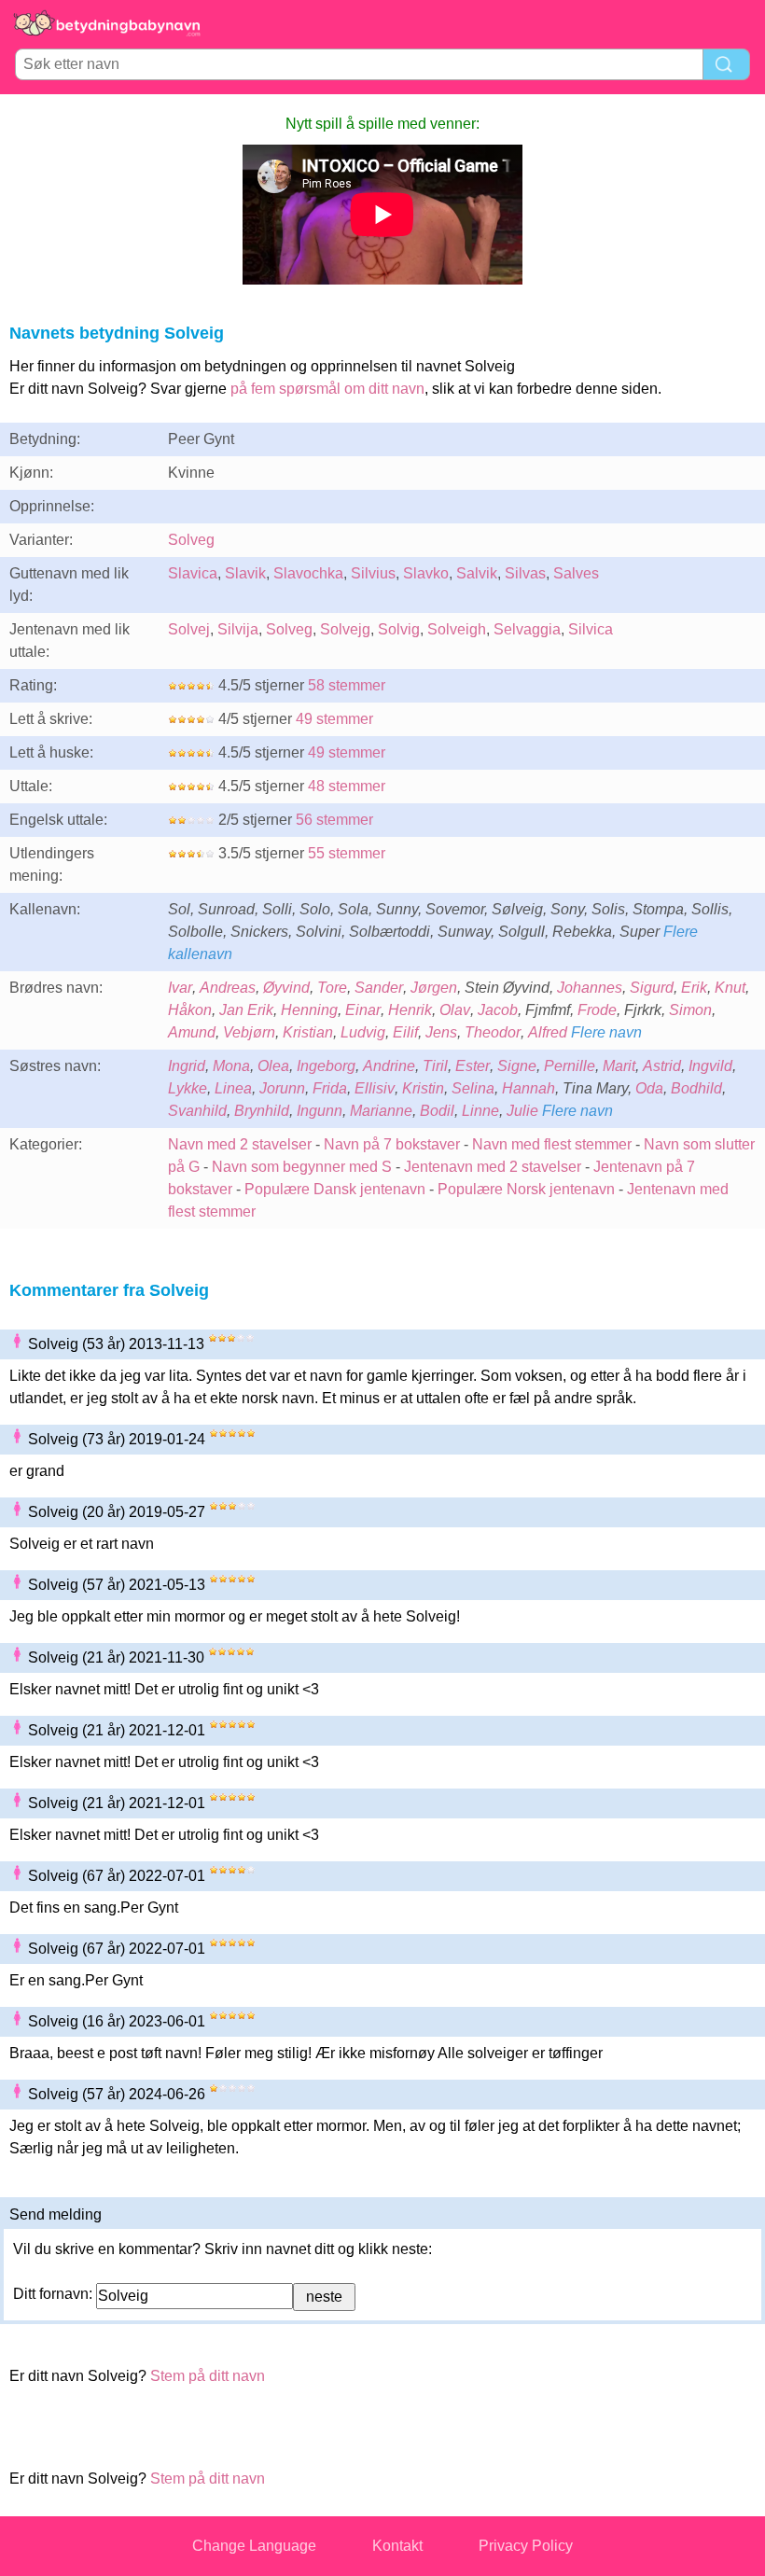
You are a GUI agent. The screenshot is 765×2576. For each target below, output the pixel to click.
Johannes (590, 988)
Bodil (437, 1111)
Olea (273, 1066)
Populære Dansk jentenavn (335, 1189)
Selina (473, 1088)
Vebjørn (249, 1032)
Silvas (525, 573)
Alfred (548, 1032)
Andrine (389, 1066)
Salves (576, 573)
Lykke (188, 1088)
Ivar (180, 988)
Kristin (423, 1088)
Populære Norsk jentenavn (526, 1189)
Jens (441, 1032)
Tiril (435, 1066)
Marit (619, 1066)
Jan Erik (246, 1010)
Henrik (410, 1010)
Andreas (228, 988)
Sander (379, 988)
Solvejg (345, 629)
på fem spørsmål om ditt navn (327, 389)
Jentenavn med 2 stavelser (493, 1167)
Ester (473, 1066)
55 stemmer (347, 853)
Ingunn (320, 1111)
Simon (690, 1010)
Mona (231, 1066)
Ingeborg (326, 1066)
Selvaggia (527, 629)
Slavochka (308, 573)
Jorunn (282, 1088)
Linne (480, 1111)
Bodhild (696, 1088)
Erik (694, 988)
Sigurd (652, 988)
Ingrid (187, 1066)
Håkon (190, 1010)
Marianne (381, 1111)
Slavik (245, 573)
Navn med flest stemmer (552, 1144)
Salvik (477, 573)
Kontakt (397, 2546)
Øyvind (286, 988)
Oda (649, 1088)
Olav (455, 1010)
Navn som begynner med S (302, 1167)
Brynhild (262, 1111)
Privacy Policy (526, 2546)
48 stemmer (347, 786)
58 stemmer (347, 685)
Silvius (373, 573)
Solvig (399, 629)
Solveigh (457, 629)
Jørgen (434, 988)
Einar (363, 1010)
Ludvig (363, 1032)
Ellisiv (375, 1088)
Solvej (189, 629)
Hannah (529, 1088)
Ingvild (710, 1066)
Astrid (662, 1066)
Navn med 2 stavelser (240, 1144)
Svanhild (197, 1111)
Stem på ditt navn (208, 2376)
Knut (730, 988)
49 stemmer (334, 719)
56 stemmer (334, 820)
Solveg (191, 540)
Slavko (426, 573)
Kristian (308, 1032)
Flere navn (606, 1032)
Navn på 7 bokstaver (392, 1144)
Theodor (493, 1032)
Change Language (254, 2546)
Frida (330, 1088)
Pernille (570, 1066)
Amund (192, 1032)
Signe (517, 1066)
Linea (233, 1088)
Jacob (498, 1010)
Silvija (238, 629)
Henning (309, 1010)
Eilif (405, 1032)
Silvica (591, 629)
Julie (522, 1111)
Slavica (193, 573)
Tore (332, 988)
